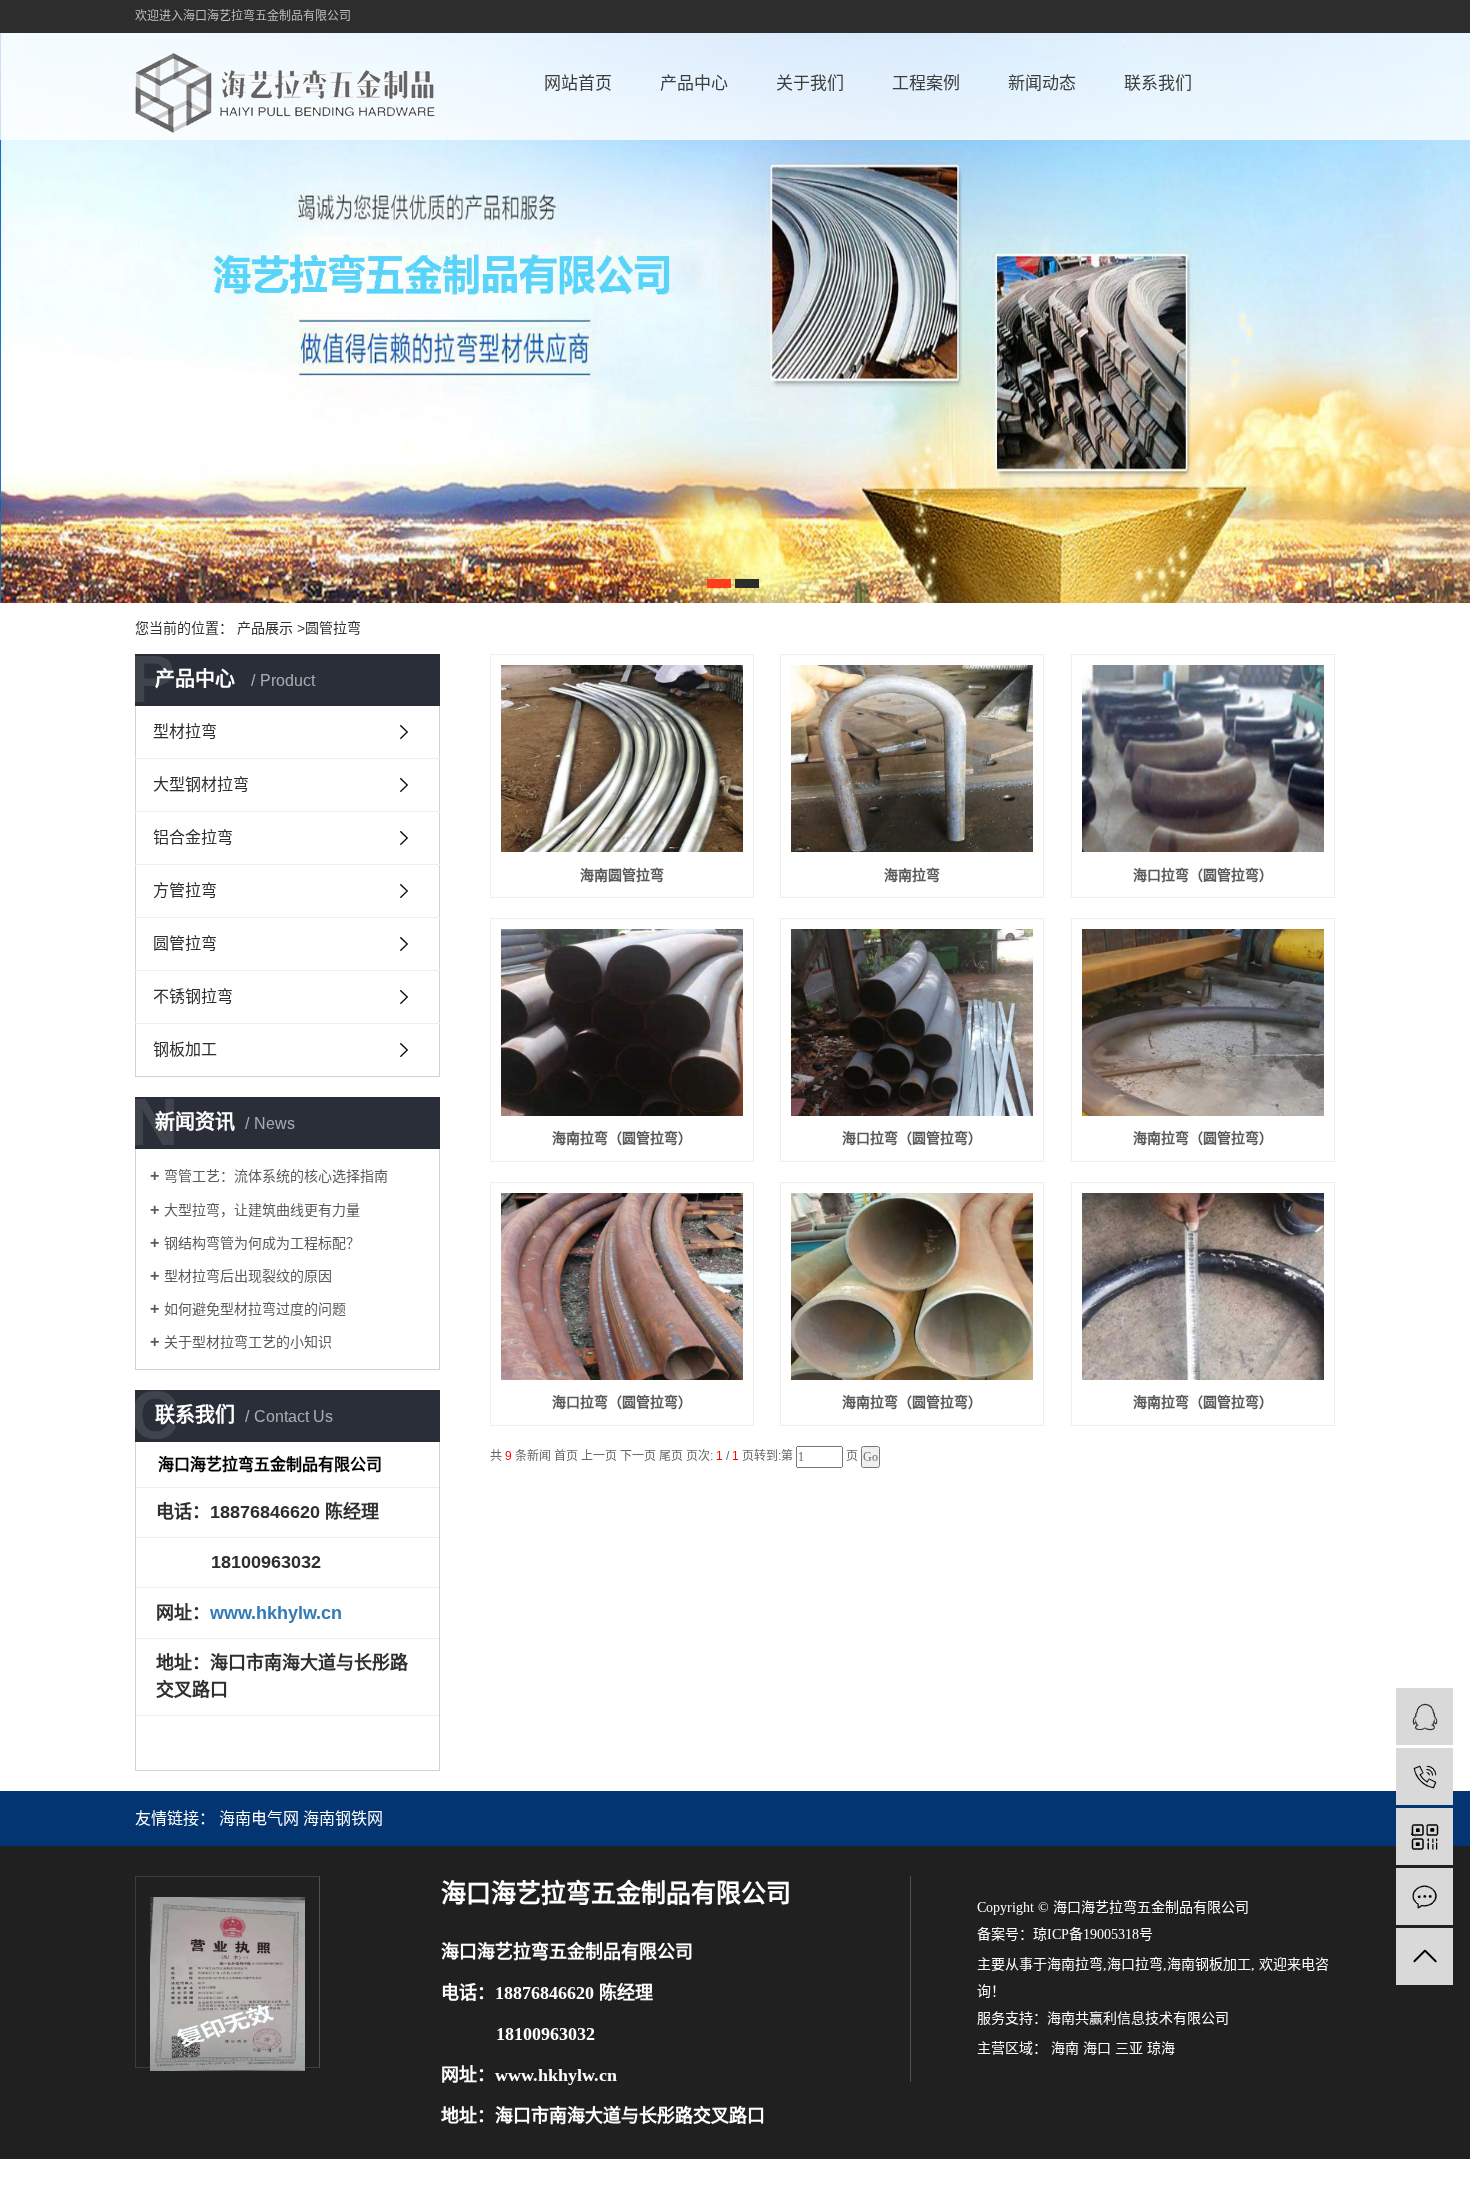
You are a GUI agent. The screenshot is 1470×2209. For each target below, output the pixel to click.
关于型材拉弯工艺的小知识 (248, 1342)
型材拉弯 (185, 731)
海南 (1065, 2048)
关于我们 (810, 83)
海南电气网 (259, 1818)
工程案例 (926, 83)
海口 (1097, 2048)
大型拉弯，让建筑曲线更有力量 (262, 1210)
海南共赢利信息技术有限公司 (1138, 2018)
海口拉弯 (1135, 1964)
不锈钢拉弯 (193, 996)
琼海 (1161, 2048)
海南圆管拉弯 (622, 875)
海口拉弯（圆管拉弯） (1203, 875)
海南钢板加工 (1209, 1964)
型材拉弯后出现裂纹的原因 (248, 1276)
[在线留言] (1424, 1896)
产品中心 (694, 83)
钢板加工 (185, 1049)
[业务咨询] (1424, 1716)
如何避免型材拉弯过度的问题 (255, 1309)
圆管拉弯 (185, 943)
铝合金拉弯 (193, 837)
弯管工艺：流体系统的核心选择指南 (276, 1176)
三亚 (1129, 2048)
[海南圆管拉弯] (622, 758)
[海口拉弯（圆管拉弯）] (1203, 758)
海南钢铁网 (343, 1818)
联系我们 (1158, 83)
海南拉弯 (912, 875)
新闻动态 (1042, 83)
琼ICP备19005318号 (1093, 1934)
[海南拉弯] (912, 758)
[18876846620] (1424, 1776)
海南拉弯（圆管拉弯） (622, 1138)
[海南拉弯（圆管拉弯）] (622, 1022)
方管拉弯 (185, 890)
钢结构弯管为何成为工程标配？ (262, 1243)
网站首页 (578, 83)
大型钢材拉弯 (201, 784)
